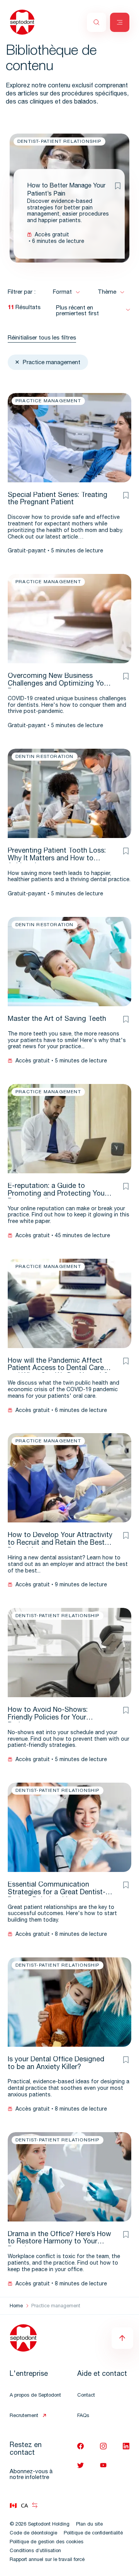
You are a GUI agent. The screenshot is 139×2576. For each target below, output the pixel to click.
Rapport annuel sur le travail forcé (47, 2560)
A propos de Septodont (35, 2396)
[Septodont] (22, 22)
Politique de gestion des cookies (47, 2542)
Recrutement (24, 2416)
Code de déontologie (33, 2533)
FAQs (83, 2416)
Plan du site (89, 2525)
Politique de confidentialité (93, 2533)
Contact (86, 2396)
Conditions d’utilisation (35, 2551)
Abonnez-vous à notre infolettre (31, 2475)
